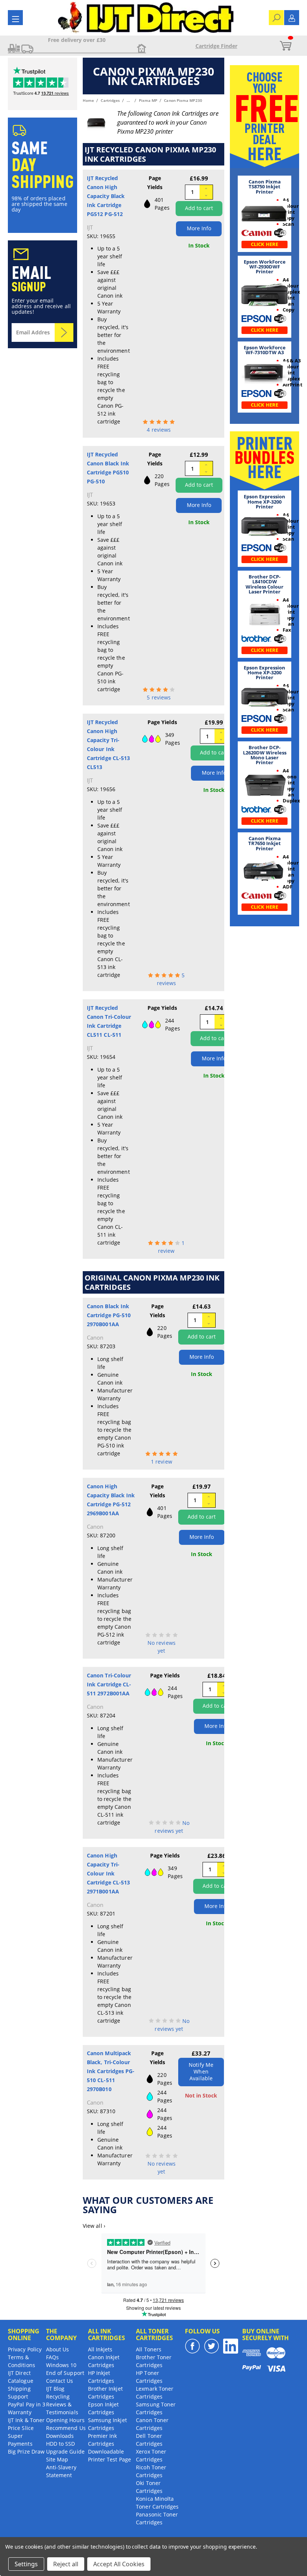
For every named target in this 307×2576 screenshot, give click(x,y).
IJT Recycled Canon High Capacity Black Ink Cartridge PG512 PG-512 (106, 196)
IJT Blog (55, 2389)
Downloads (60, 2436)
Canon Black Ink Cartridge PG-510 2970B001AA (109, 1315)
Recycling (58, 2396)
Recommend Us (66, 2428)
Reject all (66, 2564)
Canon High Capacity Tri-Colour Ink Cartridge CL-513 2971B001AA (108, 1873)
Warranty (20, 2412)
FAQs (52, 2357)
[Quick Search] (276, 17)
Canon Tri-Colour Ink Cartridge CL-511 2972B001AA (109, 1684)
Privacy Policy (25, 2349)
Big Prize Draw (26, 2452)
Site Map (57, 2459)
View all (94, 2226)
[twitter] (212, 2346)
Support (18, 2396)
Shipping (19, 2389)
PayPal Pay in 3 (27, 2404)
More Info (199, 228)
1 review (162, 1462)
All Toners (149, 2349)
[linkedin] (231, 2346)
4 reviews (159, 430)
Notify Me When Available (201, 2071)
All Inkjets (100, 2349)
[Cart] (285, 46)
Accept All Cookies (119, 2564)
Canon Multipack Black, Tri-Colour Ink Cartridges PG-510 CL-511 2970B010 (111, 2071)
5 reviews (159, 697)
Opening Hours (65, 2420)
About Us (58, 2349)
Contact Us (60, 2381)
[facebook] (192, 2346)
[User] (292, 17)
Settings (26, 2564)
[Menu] (16, 19)
